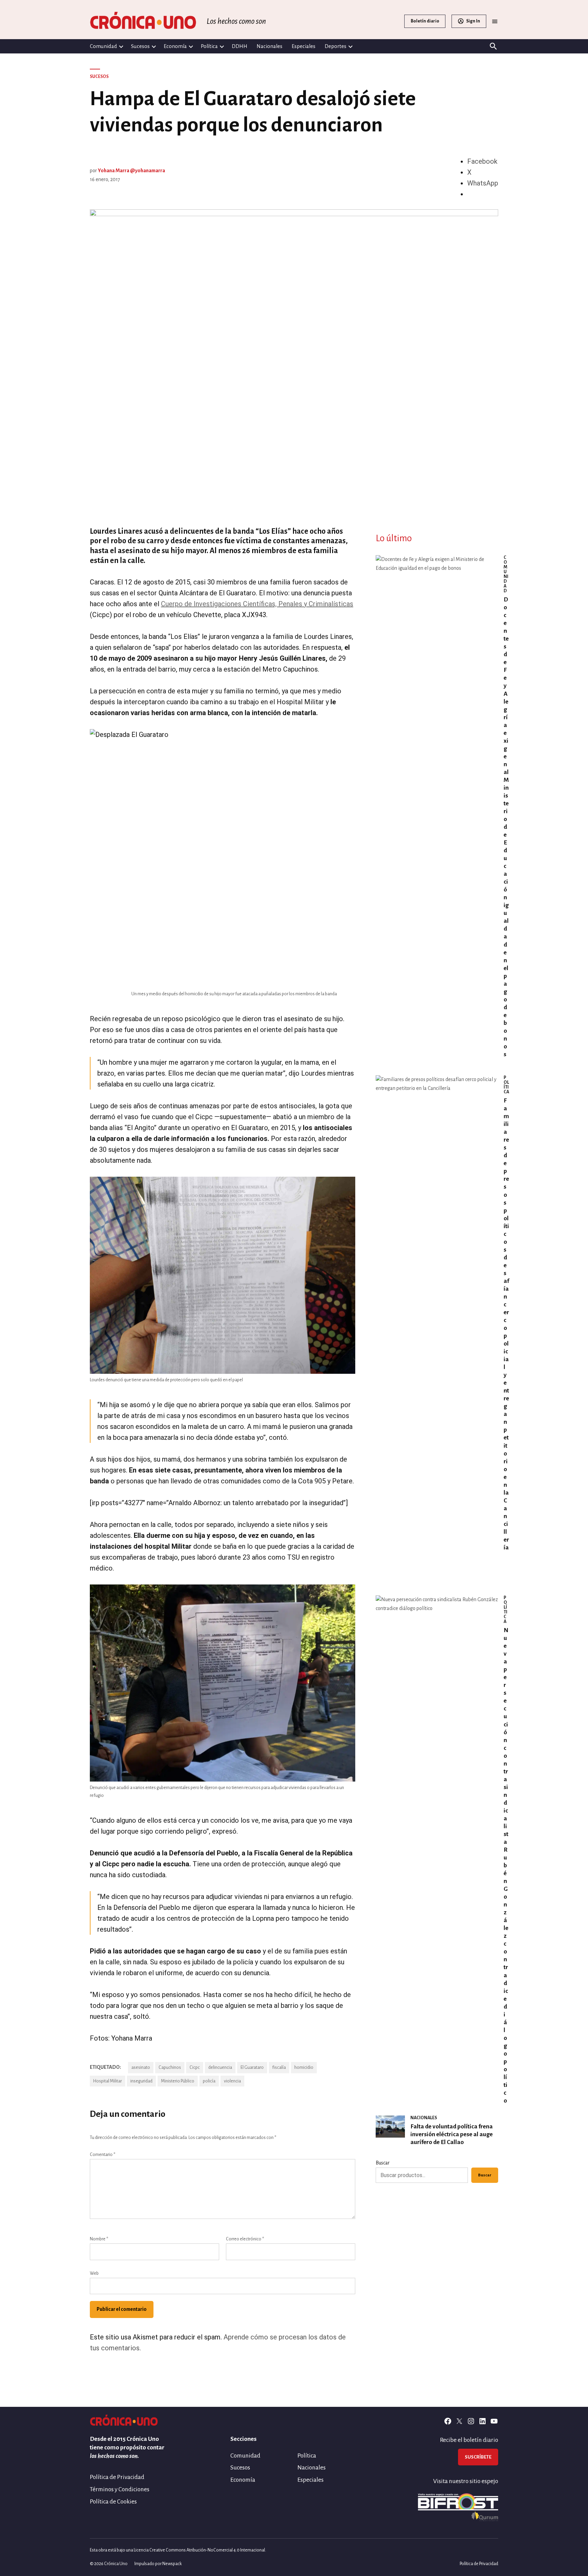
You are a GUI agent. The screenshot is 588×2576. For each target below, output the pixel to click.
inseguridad (141, 2081)
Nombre (99, 2239)
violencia (232, 2081)
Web (94, 2273)
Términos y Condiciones (120, 2489)
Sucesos (140, 46)
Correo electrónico (245, 2239)
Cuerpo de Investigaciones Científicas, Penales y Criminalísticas (257, 604)
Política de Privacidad (117, 2477)
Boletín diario (425, 21)
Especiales (304, 46)
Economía (175, 46)
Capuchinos (170, 2067)
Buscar (383, 2163)
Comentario (103, 2155)
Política (209, 46)
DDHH (240, 46)
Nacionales (269, 46)
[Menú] (495, 21)
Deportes (336, 46)
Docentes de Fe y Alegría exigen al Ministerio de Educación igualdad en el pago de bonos (506, 827)
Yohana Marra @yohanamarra (132, 171)
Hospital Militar (108, 2081)
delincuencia (220, 2067)
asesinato (141, 2067)
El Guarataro (252, 2067)
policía (209, 2081)
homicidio (304, 2067)
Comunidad (103, 46)
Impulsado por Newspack (158, 2564)
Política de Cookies (113, 2502)
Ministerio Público (178, 2081)
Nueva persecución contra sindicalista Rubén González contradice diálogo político (506, 1865)
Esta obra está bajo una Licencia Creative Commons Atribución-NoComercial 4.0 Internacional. (178, 2550)
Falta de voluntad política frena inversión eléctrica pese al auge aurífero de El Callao (452, 2134)
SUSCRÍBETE (478, 2457)
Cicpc (195, 2067)
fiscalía (279, 2067)
